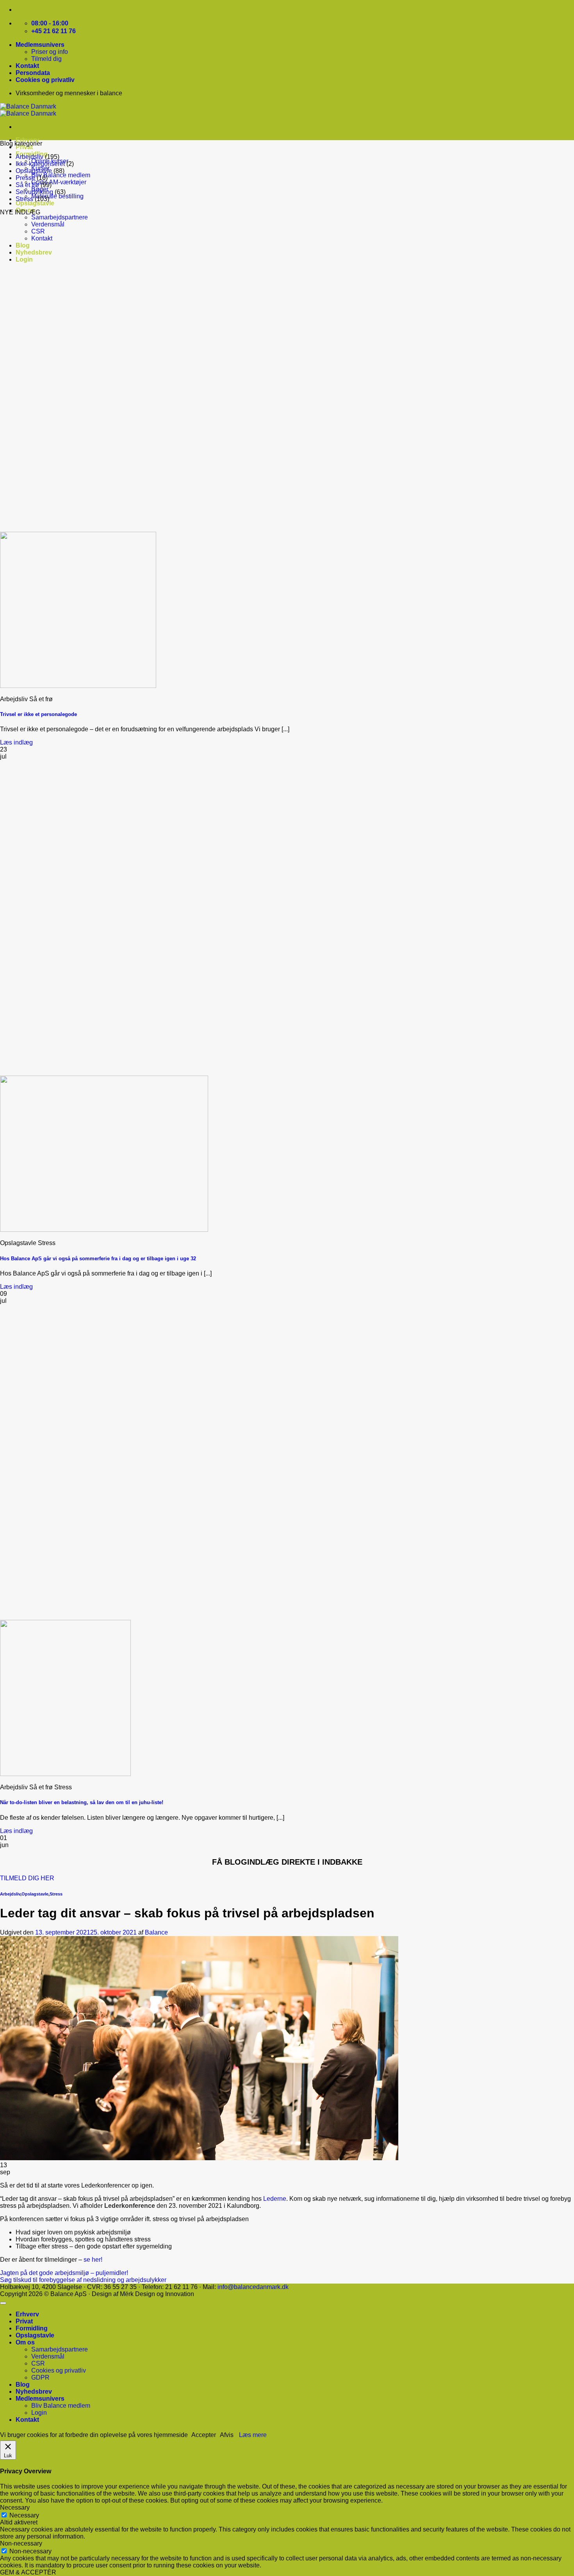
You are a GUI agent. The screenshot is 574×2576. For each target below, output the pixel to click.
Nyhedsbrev (34, 252)
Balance (156, 1932)
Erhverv (27, 2314)
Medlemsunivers (40, 45)
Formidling (32, 2328)
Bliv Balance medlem (61, 175)
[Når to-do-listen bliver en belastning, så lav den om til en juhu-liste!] (65, 1774)
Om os (25, 2342)
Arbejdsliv (29, 157)
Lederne (275, 2199)
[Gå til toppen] (3, 2303)
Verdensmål (48, 224)
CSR (38, 231)
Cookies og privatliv (45, 80)
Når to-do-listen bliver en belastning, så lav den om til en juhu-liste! (82, 1802)
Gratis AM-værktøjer (59, 182)
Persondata (33, 73)
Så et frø (27, 185)
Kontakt (27, 66)
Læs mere (253, 2435)
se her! (93, 2260)
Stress (24, 199)
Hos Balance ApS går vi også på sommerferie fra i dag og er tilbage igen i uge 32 (98, 1259)
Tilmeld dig (46, 59)
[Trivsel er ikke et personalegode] (78, 686)
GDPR (40, 2377)
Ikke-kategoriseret (40, 164)
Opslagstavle (35, 203)
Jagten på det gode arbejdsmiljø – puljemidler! (64, 2273)
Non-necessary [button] (21, 2543)
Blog (23, 245)
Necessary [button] (15, 2507)
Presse (25, 178)
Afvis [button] (227, 2435)
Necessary (24, 2515)
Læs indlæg (16, 742)
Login (24, 259)
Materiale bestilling (57, 196)
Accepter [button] (204, 2435)
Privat (24, 147)
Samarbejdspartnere (60, 217)
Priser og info (50, 52)
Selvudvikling (34, 192)
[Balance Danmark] (28, 110)
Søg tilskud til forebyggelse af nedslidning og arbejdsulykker (83, 2280)
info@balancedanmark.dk (253, 2287)
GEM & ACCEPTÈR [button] (28, 2572)
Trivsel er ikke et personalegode (38, 714)
